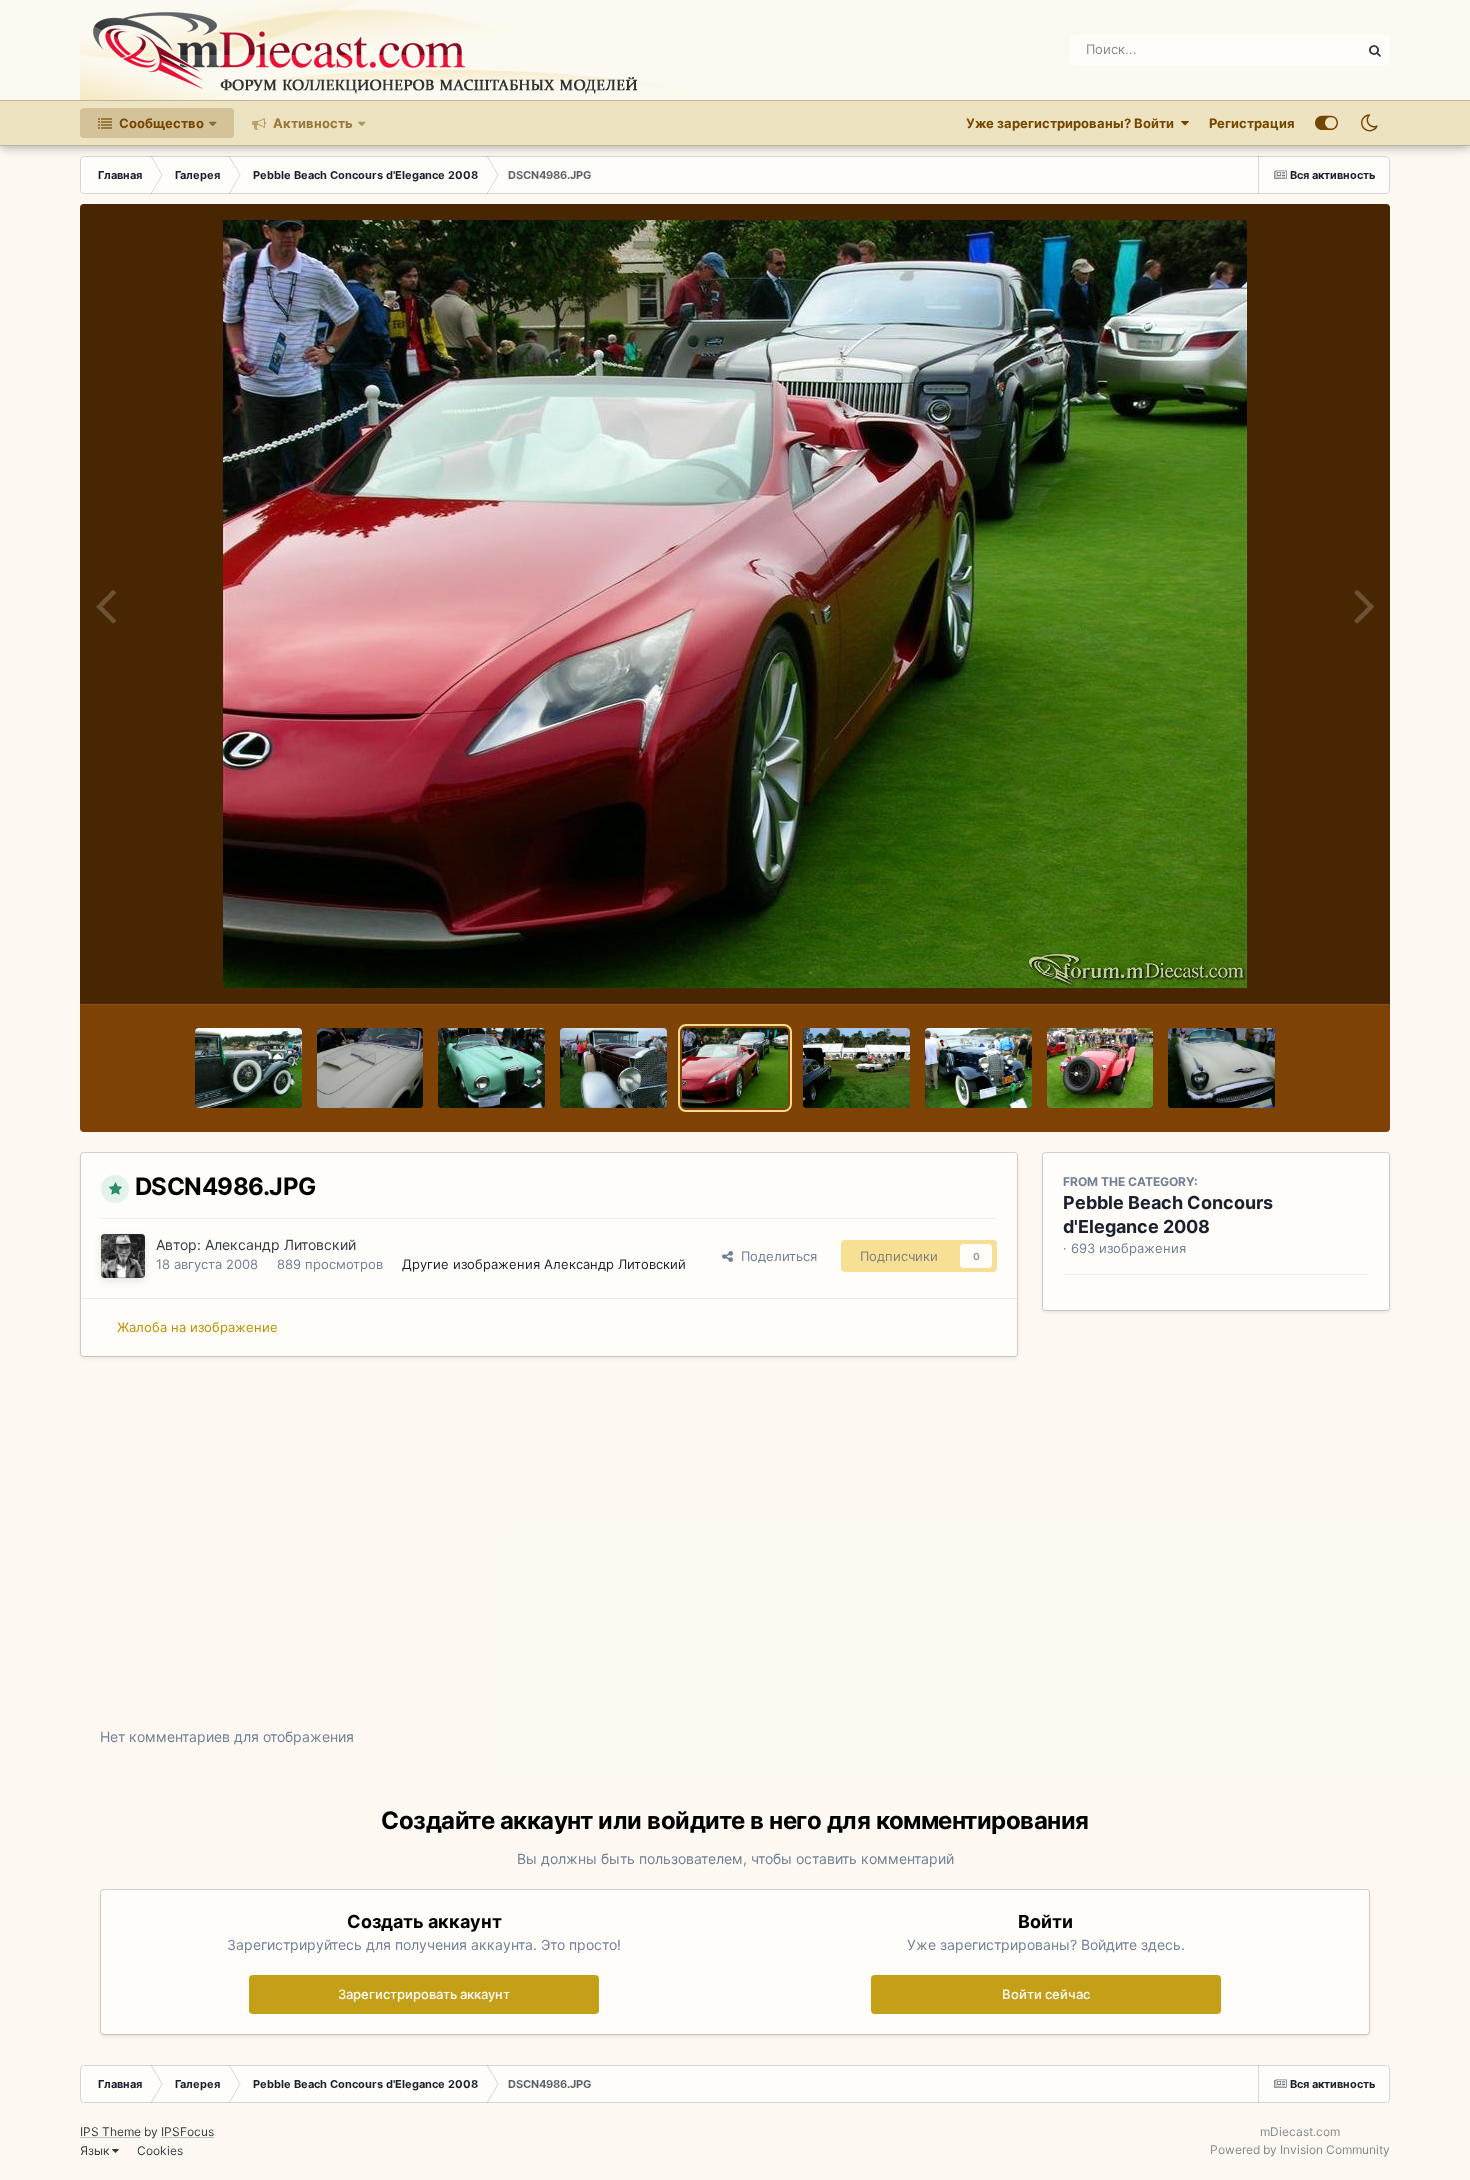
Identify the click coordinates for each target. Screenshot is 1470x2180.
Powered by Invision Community (1300, 2149)
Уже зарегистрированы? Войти (1073, 123)
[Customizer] (1326, 123)
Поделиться (775, 1256)
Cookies (160, 2150)
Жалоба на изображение (197, 1327)
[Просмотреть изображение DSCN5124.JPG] (370, 1068)
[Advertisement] (735, 1556)
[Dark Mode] (1369, 123)
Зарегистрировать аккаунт (424, 1994)
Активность (311, 123)
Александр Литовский (280, 1244)
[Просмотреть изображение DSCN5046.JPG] (978, 1068)
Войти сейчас (1046, 1994)
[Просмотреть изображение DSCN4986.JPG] (735, 1068)
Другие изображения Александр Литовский (544, 1264)
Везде (1315, 49)
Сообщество (160, 123)
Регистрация (1252, 123)
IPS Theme (110, 2131)
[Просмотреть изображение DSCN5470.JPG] (491, 1068)
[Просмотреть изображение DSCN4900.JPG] (856, 1068)
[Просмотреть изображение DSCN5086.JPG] (1100, 1068)
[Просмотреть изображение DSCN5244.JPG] (1221, 1068)
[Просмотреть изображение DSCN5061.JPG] (613, 1068)
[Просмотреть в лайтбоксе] (735, 604)
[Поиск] (1375, 50)
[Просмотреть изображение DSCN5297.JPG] (248, 1068)
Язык (96, 2150)
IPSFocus (187, 2131)
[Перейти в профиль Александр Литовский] (123, 1256)
